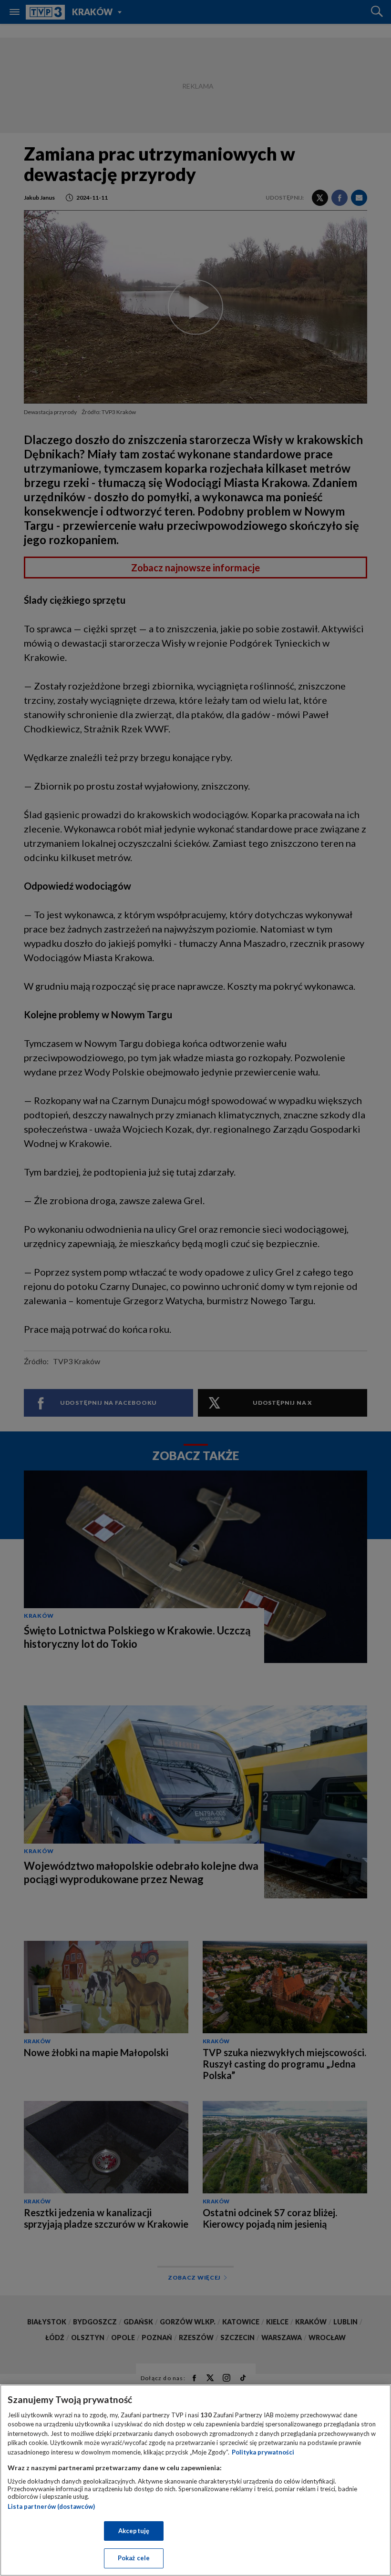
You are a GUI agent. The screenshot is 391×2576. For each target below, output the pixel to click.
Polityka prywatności (263, 2452)
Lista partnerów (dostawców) (51, 2506)
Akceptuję (134, 2531)
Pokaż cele (134, 2558)
